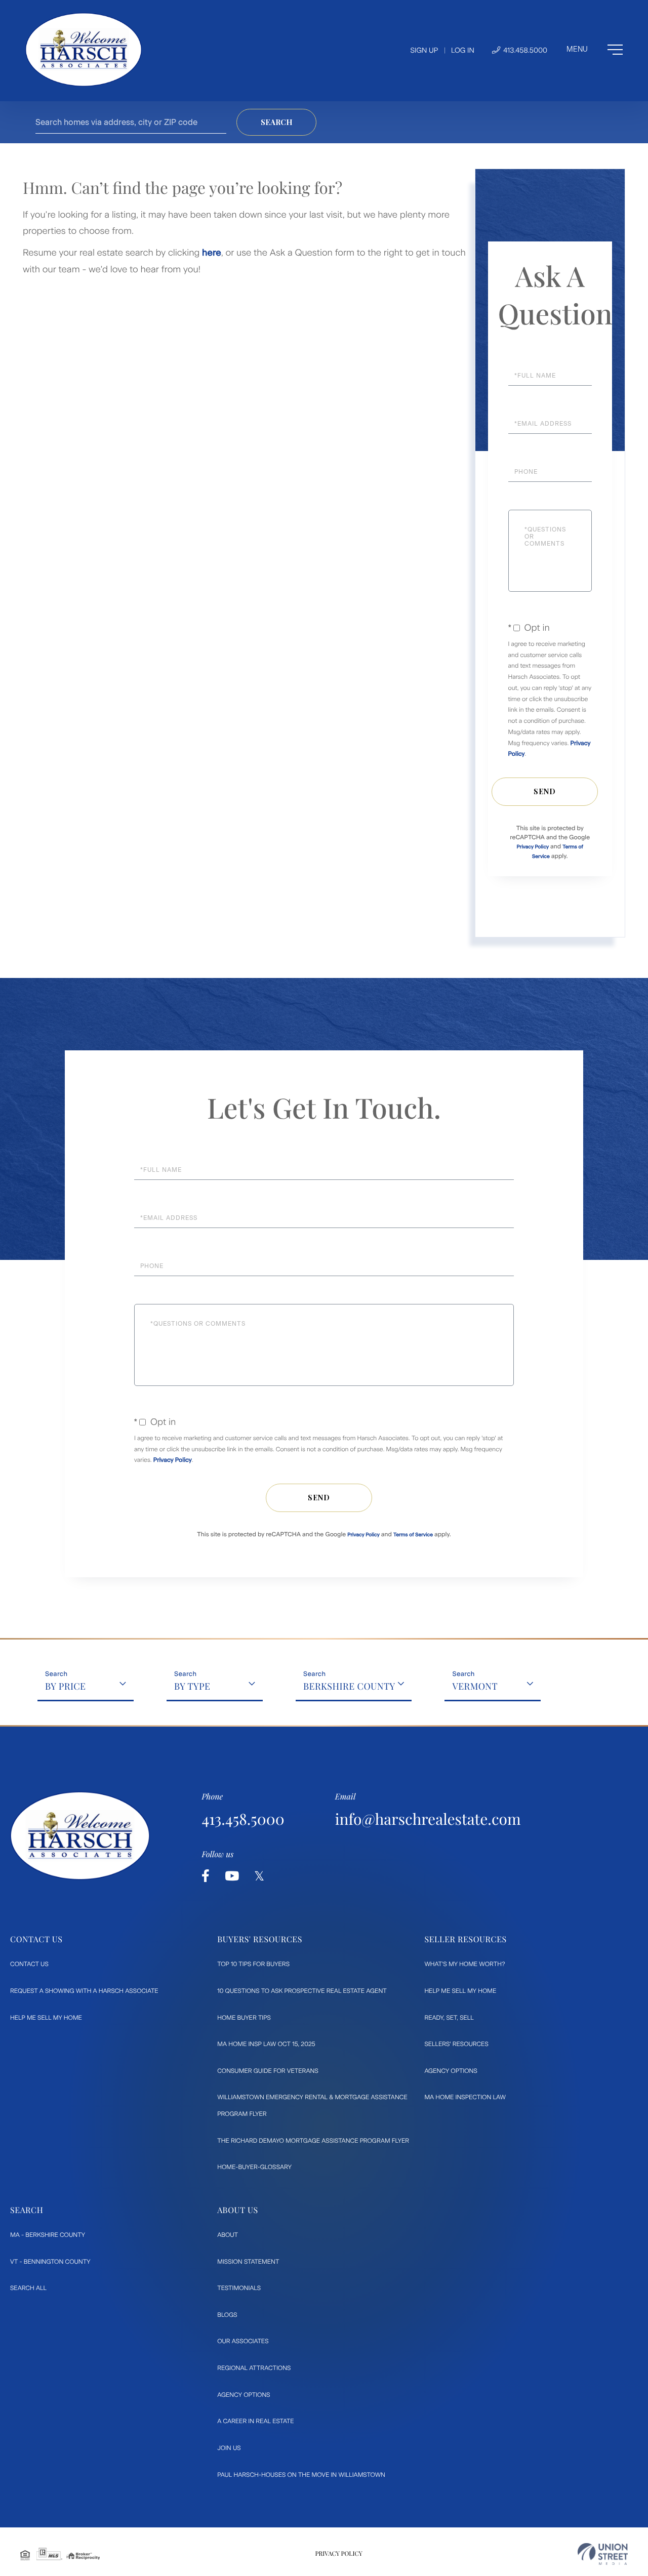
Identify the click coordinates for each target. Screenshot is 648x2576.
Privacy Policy (533, 847)
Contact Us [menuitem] (29, 1964)
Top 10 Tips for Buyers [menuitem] (253, 1964)
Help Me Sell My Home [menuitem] (46, 2018)
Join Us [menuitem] (229, 2448)
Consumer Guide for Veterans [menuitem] (268, 2071)
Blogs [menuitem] (227, 2315)
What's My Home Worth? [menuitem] (464, 1964)
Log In (463, 50)
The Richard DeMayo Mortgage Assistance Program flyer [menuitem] (313, 2141)
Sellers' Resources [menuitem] (456, 2044)
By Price (66, 1686)
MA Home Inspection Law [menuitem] (465, 2097)
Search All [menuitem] (28, 2288)
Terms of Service (413, 1535)
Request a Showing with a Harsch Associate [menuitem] (84, 1991)
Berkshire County (349, 1686)
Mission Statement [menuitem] (248, 2262)
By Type (192, 1686)
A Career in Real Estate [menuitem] (255, 2421)
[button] (276, 122)
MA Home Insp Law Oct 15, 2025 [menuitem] (266, 2044)
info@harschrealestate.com (428, 1819)
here (212, 253)
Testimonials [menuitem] (239, 2288)
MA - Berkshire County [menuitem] (48, 2235)
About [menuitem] (228, 2235)
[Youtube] (232, 1876)
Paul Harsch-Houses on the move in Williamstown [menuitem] (301, 2475)
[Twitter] (259, 1876)
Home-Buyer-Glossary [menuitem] (254, 2167)
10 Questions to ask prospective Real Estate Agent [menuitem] (302, 1991)
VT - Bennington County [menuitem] (50, 2262)
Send (545, 791)
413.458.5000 (524, 50)
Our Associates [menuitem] (243, 2341)
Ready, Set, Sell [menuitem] (449, 2018)
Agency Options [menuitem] (451, 2071)
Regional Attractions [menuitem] (254, 2368)
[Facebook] (206, 1876)
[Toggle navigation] (595, 50)
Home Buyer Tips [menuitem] (244, 2018)
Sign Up (424, 50)
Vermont (475, 1686)
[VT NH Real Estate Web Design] (603, 2554)
